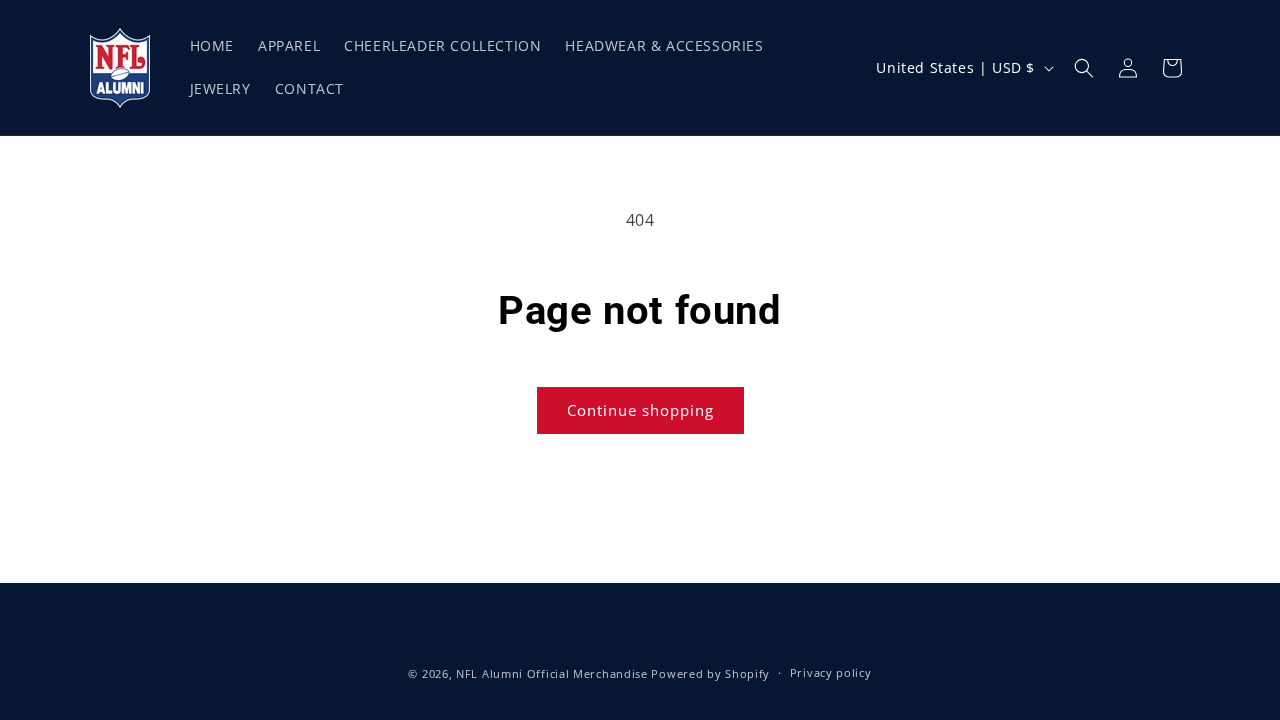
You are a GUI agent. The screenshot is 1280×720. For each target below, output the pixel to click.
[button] (1084, 68)
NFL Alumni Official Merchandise (552, 673)
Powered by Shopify (710, 673)
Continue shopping (640, 410)
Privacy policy (831, 672)
